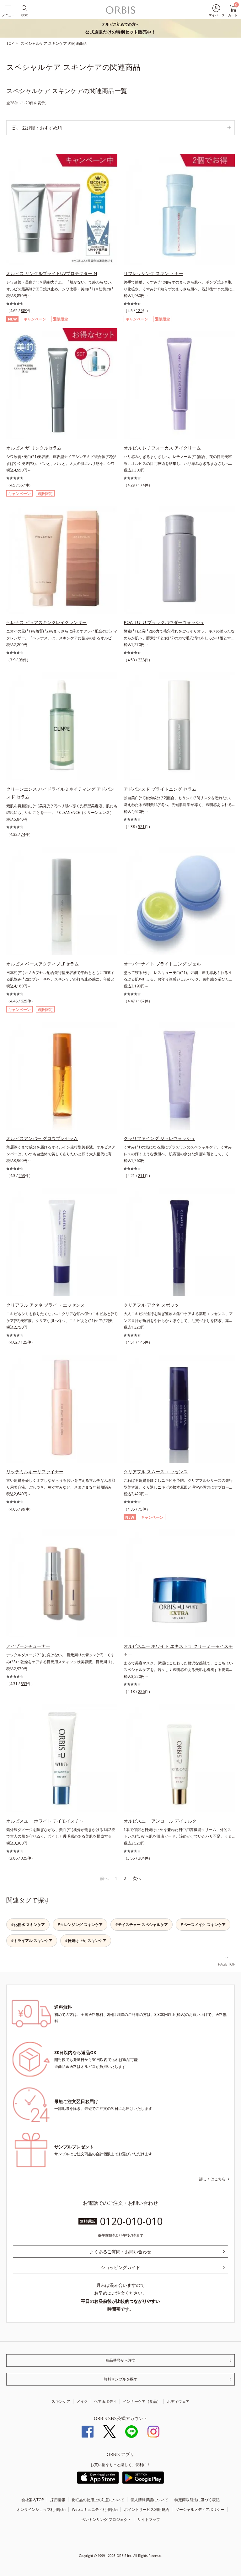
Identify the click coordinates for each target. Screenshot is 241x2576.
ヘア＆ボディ (105, 2401)
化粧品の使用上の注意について (98, 2500)
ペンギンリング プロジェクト (106, 2519)
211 (141, 1176)
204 (141, 1858)
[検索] (24, 8)
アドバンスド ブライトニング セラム (160, 789)
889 (24, 311)
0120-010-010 (131, 2221)
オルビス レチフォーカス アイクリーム (162, 448)
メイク (82, 2401)
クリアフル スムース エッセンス (156, 1472)
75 (140, 1509)
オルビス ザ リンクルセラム (34, 448)
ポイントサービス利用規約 (147, 2509)
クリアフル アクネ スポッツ (151, 1305)
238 (141, 660)
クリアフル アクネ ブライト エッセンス (46, 1305)
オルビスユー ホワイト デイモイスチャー (47, 1821)
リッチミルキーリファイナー (35, 1472)
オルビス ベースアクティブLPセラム (43, 964)
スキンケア (58, 43)
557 (22, 485)
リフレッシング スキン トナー (153, 273)
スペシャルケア (34, 43)
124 (139, 311)
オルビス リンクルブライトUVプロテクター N (52, 273)
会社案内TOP (33, 2500)
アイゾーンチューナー (28, 1646)
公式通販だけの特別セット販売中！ (120, 28)
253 (22, 1176)
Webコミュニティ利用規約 (95, 2509)
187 (141, 1001)
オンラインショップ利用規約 (41, 2509)
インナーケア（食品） (142, 2401)
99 (23, 1509)
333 (24, 1684)
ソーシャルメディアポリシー (200, 2509)
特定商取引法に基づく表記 (197, 2500)
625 (24, 1001)
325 (24, 1858)
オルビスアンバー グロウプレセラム (42, 1138)
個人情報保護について (149, 2500)
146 (141, 1342)
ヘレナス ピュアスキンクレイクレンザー (46, 622)
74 (23, 834)
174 (141, 485)
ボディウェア (178, 2401)
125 (24, 1342)
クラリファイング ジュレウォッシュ (159, 1138)
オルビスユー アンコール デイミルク (160, 1821)
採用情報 (58, 2500)
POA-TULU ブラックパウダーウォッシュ (164, 622)
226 (141, 1691)
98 (21, 660)
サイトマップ (149, 2519)
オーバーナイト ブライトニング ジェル (162, 964)
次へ (137, 1878)
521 (141, 827)
